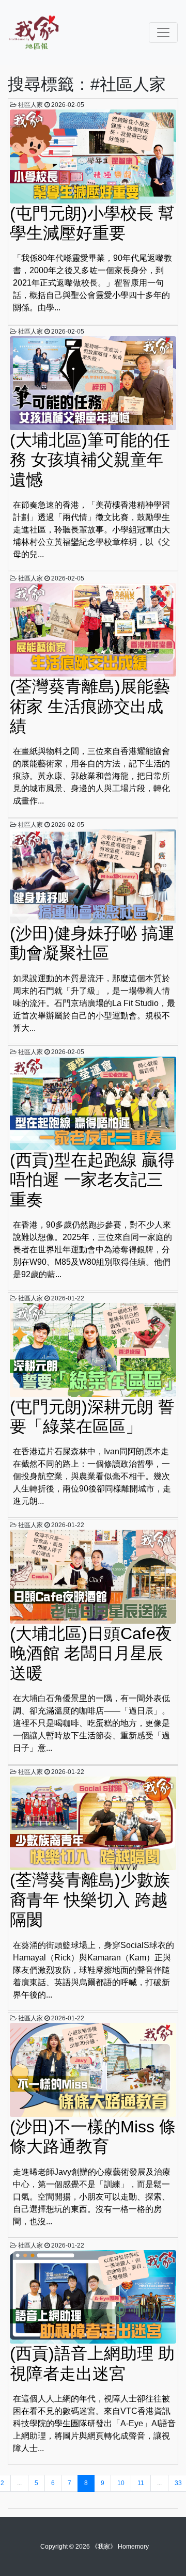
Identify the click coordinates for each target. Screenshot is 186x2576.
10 (121, 2483)
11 (141, 2483)
